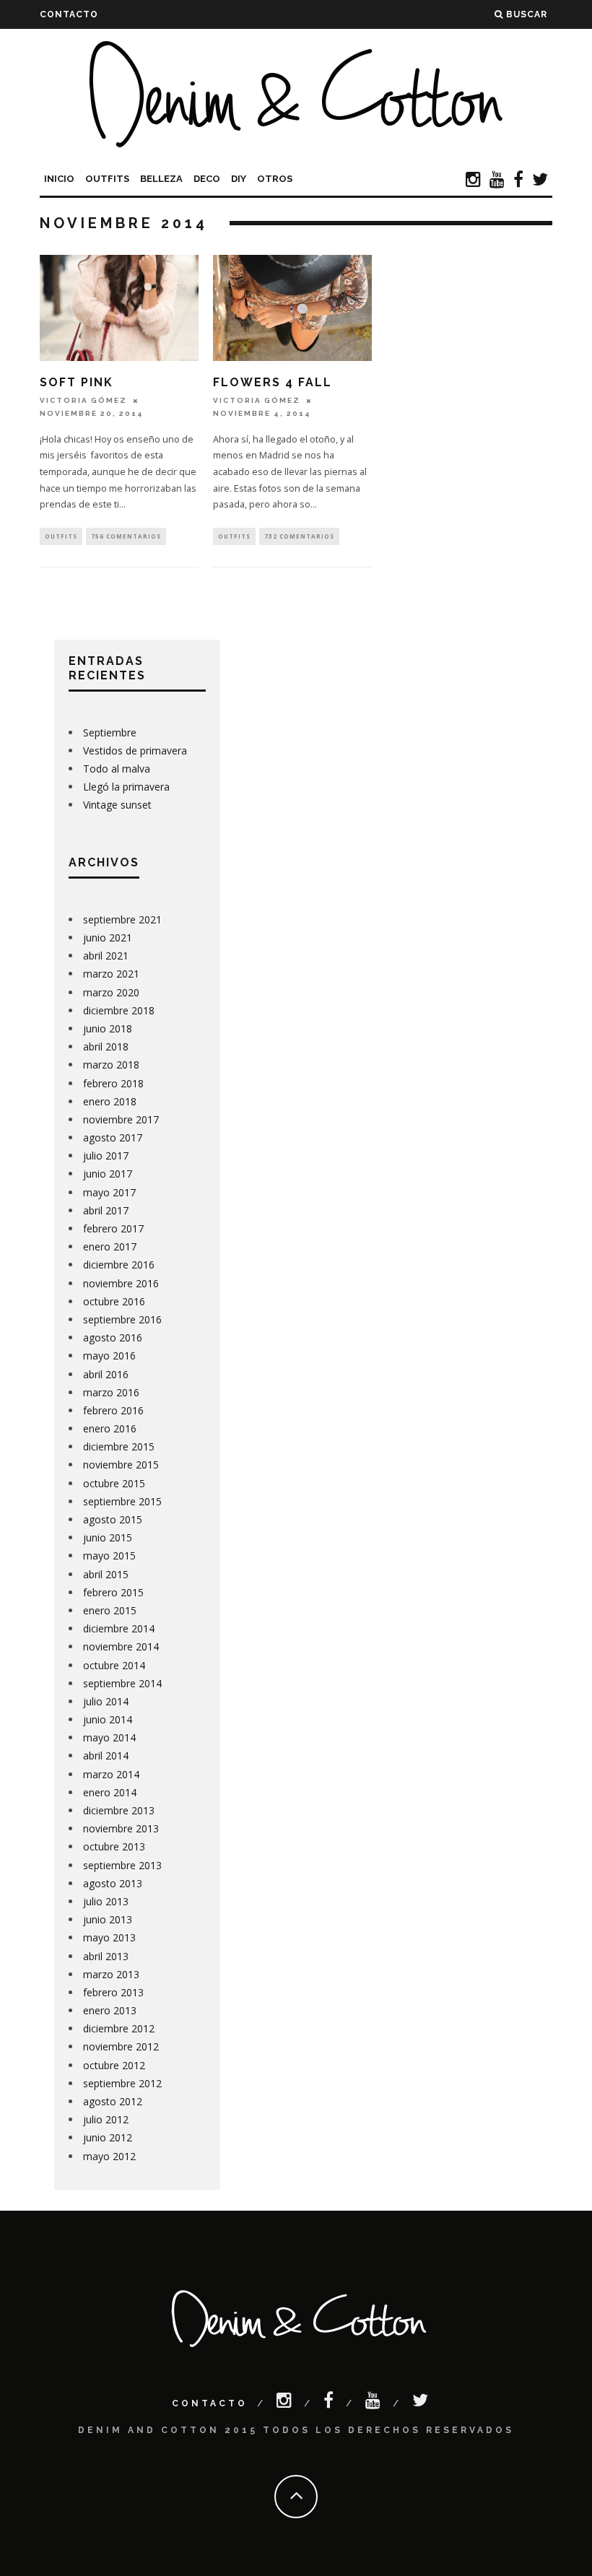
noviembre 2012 (121, 2046)
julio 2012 (106, 2119)
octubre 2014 (114, 1665)
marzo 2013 (111, 1974)
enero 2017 (110, 1246)
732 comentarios (299, 536)
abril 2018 (106, 1046)
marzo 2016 (111, 1392)
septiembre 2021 (122, 919)
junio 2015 (108, 1537)
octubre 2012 (114, 2065)
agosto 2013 (113, 1883)
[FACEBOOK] (518, 181)
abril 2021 (106, 956)
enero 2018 (110, 1101)
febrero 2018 (113, 1083)
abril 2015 (106, 1574)
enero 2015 (110, 1610)
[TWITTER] (540, 181)
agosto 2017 (113, 1137)
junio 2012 (108, 2137)
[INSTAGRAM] (473, 181)
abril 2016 (106, 1374)
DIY (239, 179)
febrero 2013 (113, 1992)
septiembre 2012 (122, 2083)
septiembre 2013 (122, 1865)
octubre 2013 (114, 1846)
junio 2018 (108, 1028)
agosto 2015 (113, 1519)
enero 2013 (110, 2010)
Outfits (107, 179)
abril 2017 (106, 1210)
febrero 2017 (113, 1228)
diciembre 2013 (119, 1810)
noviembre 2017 (121, 1119)
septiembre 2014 (122, 1683)
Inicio (59, 179)
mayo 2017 (109, 1192)
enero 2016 (110, 1428)
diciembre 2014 (119, 1628)
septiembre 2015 (122, 1501)
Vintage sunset (117, 805)
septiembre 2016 (122, 1319)
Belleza (161, 179)
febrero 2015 (113, 1592)
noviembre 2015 (121, 1465)
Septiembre (110, 732)
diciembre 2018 (119, 1010)
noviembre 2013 (121, 1828)
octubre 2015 (114, 1483)
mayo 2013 (109, 1937)
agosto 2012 (113, 2101)
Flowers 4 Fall (273, 382)
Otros (275, 179)
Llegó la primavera (126, 787)
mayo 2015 (109, 1555)
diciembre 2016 (119, 1265)
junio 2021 (108, 937)
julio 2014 (106, 1701)
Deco (207, 179)
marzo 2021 (111, 974)
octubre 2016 (114, 1301)
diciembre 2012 (119, 2028)
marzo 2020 (111, 992)
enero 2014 (110, 1792)
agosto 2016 (113, 1337)
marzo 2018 (111, 1065)
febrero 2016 (113, 1410)
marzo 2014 (111, 1774)
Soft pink (77, 382)
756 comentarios (126, 536)
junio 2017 (108, 1174)
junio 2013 (108, 1919)
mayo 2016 (109, 1356)
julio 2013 (106, 1901)
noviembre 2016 (121, 1283)
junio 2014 (108, 1719)
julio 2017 (106, 1156)
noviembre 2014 (121, 1646)
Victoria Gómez (83, 400)
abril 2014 (106, 1755)
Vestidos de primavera (135, 750)
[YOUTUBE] (497, 181)
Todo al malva (117, 769)
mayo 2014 (109, 1737)
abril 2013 (106, 1956)
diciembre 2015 (119, 1446)
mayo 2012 (109, 2156)
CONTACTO (69, 14)
